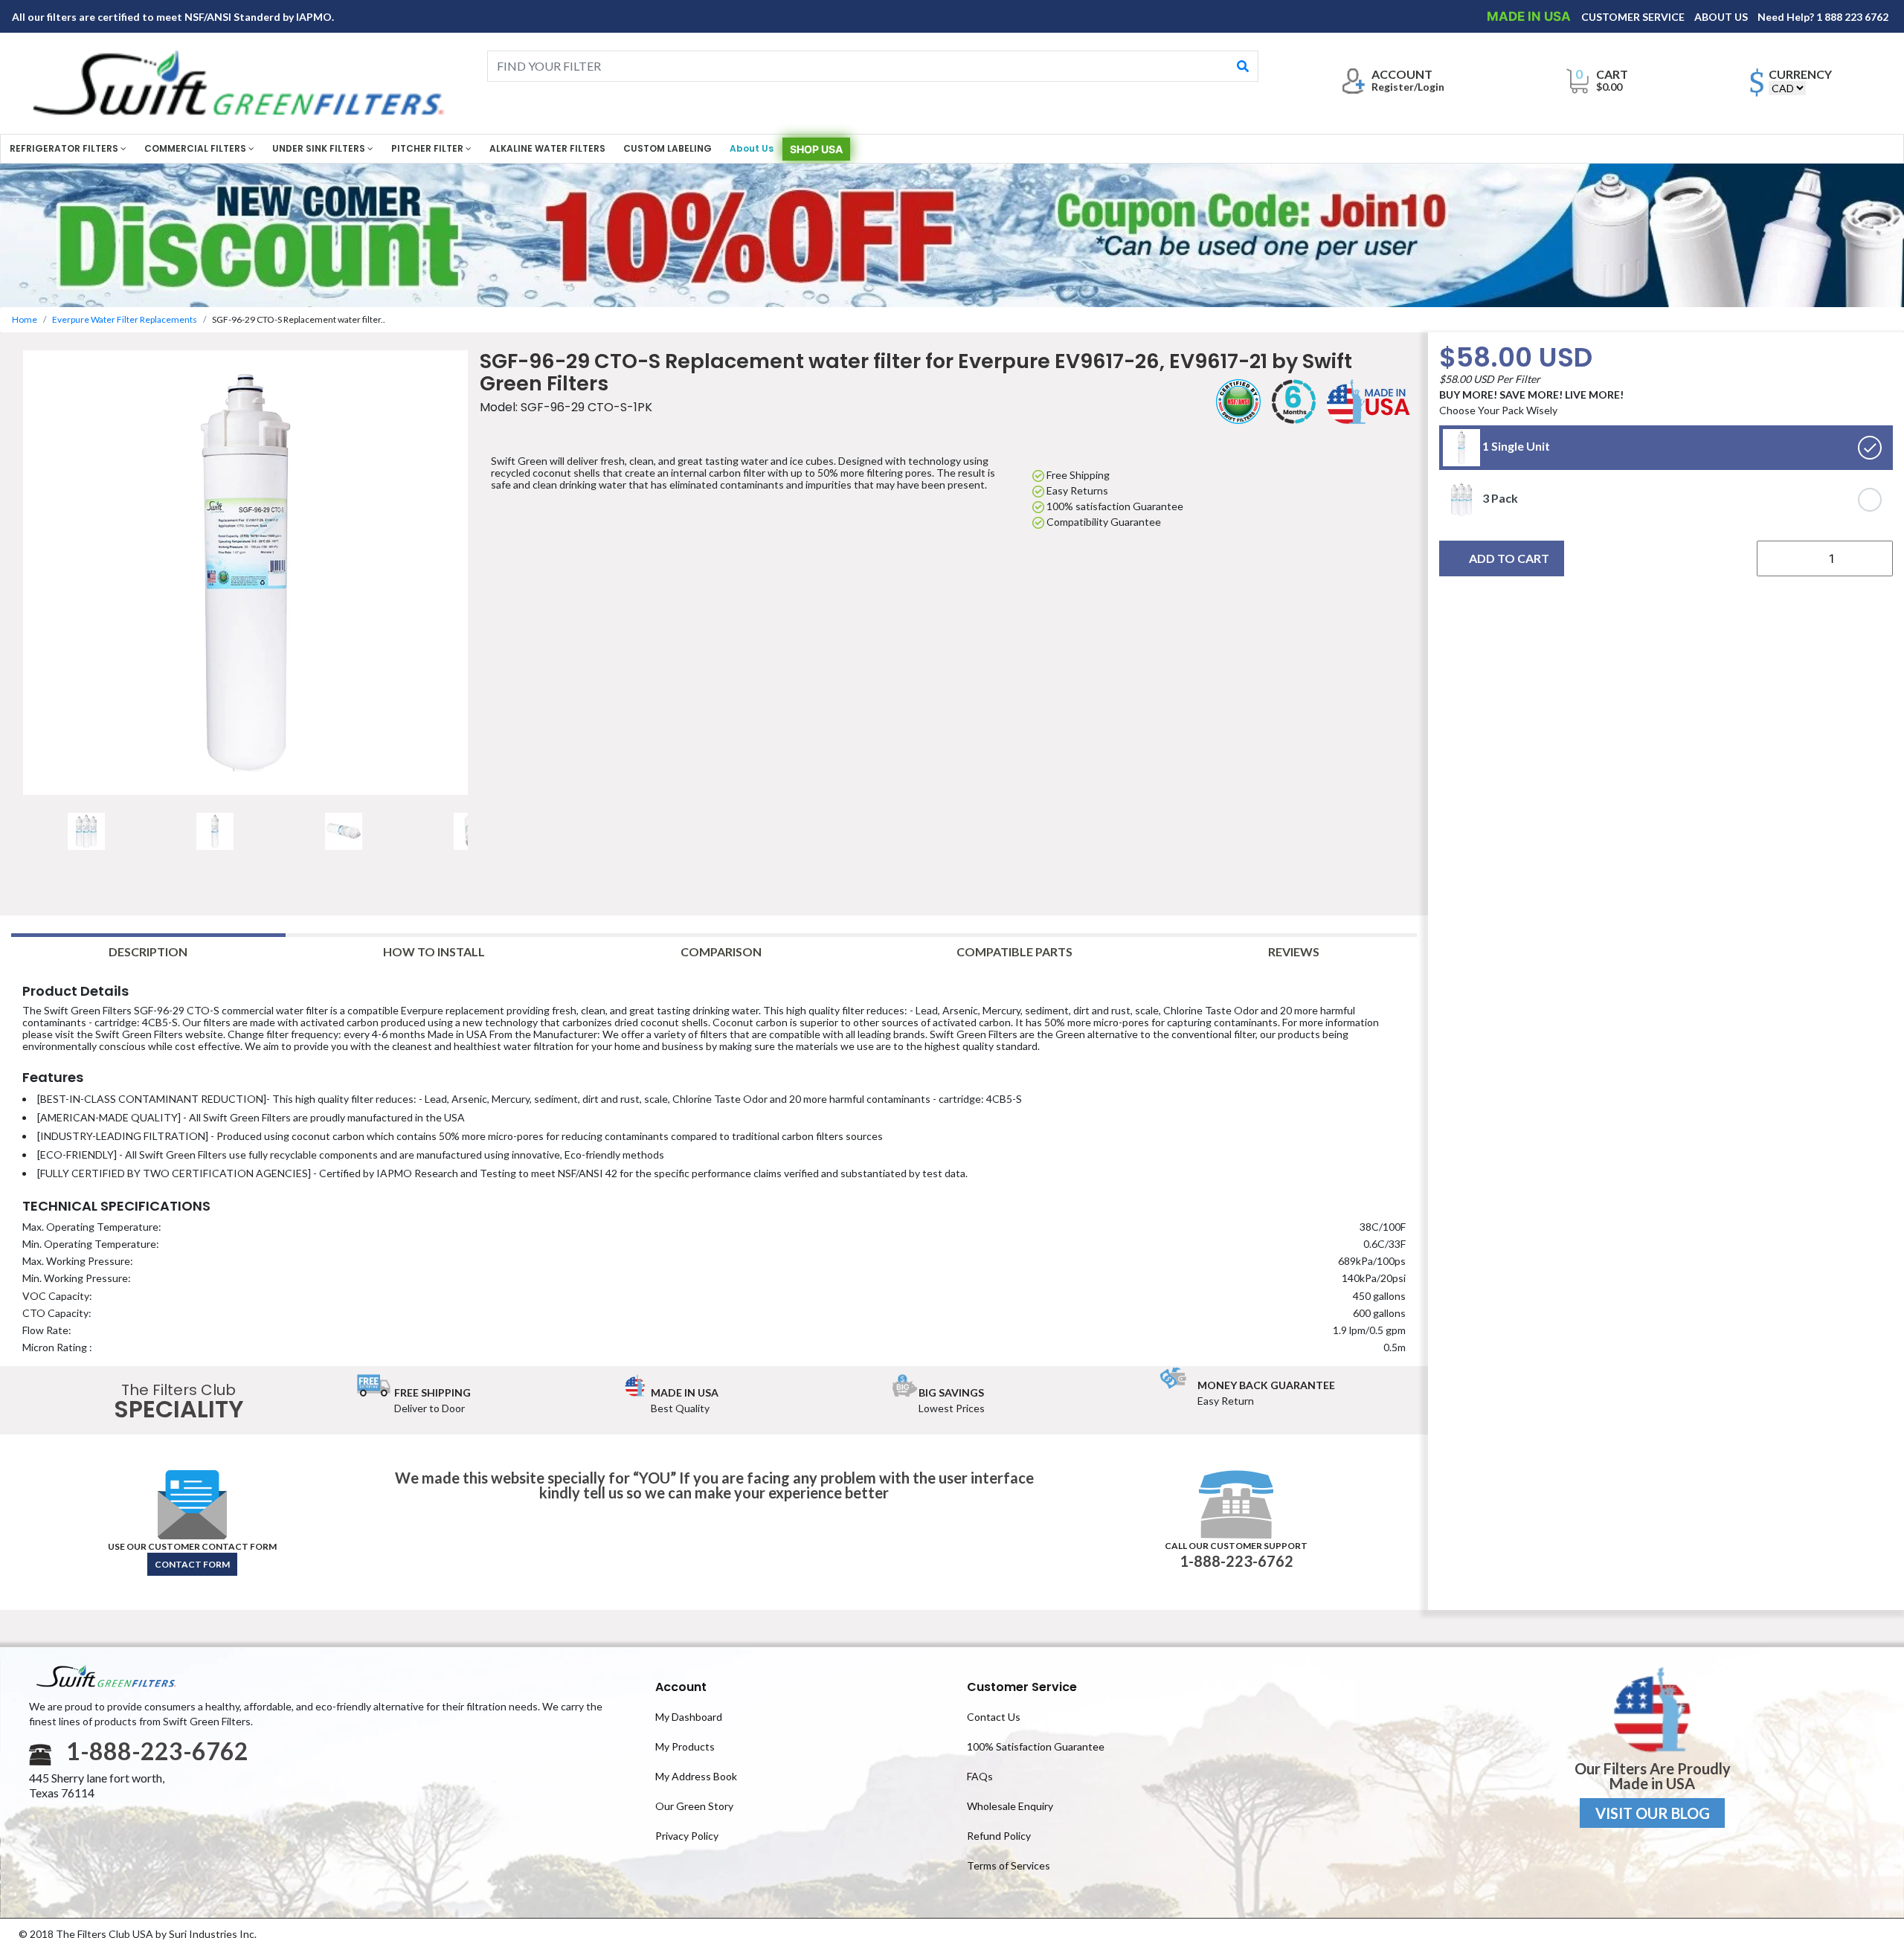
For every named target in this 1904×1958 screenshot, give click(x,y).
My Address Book (696, 1776)
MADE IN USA (1530, 16)
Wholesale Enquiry (1010, 1806)
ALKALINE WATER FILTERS (547, 148)
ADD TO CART (1509, 558)
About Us (752, 148)
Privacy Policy (687, 1836)
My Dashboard (689, 1717)
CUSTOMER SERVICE (1634, 17)
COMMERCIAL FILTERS (196, 148)
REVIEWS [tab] (1294, 951)
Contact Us (994, 1717)
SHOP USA (816, 149)
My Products (685, 1746)
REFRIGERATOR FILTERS (65, 148)
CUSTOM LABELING (668, 148)
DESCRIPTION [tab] (148, 951)
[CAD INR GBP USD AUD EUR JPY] (1787, 88)
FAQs (980, 1776)
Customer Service (1022, 1687)
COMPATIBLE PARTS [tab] (1014, 951)
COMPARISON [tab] (721, 951)
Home (25, 319)
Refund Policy (999, 1836)
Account (681, 1687)
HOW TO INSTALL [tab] (434, 951)
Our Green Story (694, 1806)
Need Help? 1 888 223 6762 (1823, 17)
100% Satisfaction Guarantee (1036, 1746)
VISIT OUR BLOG (1653, 1813)
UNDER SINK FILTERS (320, 148)
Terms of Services (1009, 1865)
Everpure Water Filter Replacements (125, 319)
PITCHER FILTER (428, 148)
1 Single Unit (1515, 446)
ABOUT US (1722, 17)
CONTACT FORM (192, 1564)
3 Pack (1499, 498)
